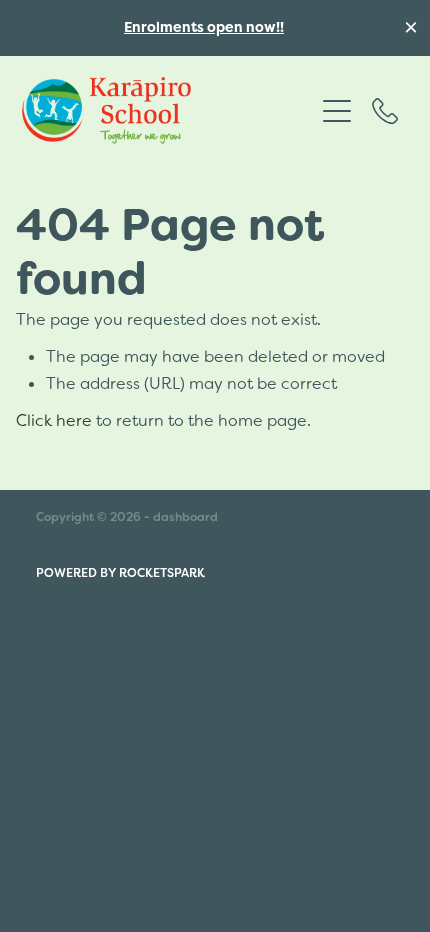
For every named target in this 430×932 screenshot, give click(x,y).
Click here (54, 420)
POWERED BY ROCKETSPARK (120, 573)
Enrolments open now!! (204, 27)
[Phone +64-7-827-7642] (385, 111)
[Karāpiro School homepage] (167, 110)
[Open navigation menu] (337, 111)
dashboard (185, 517)
